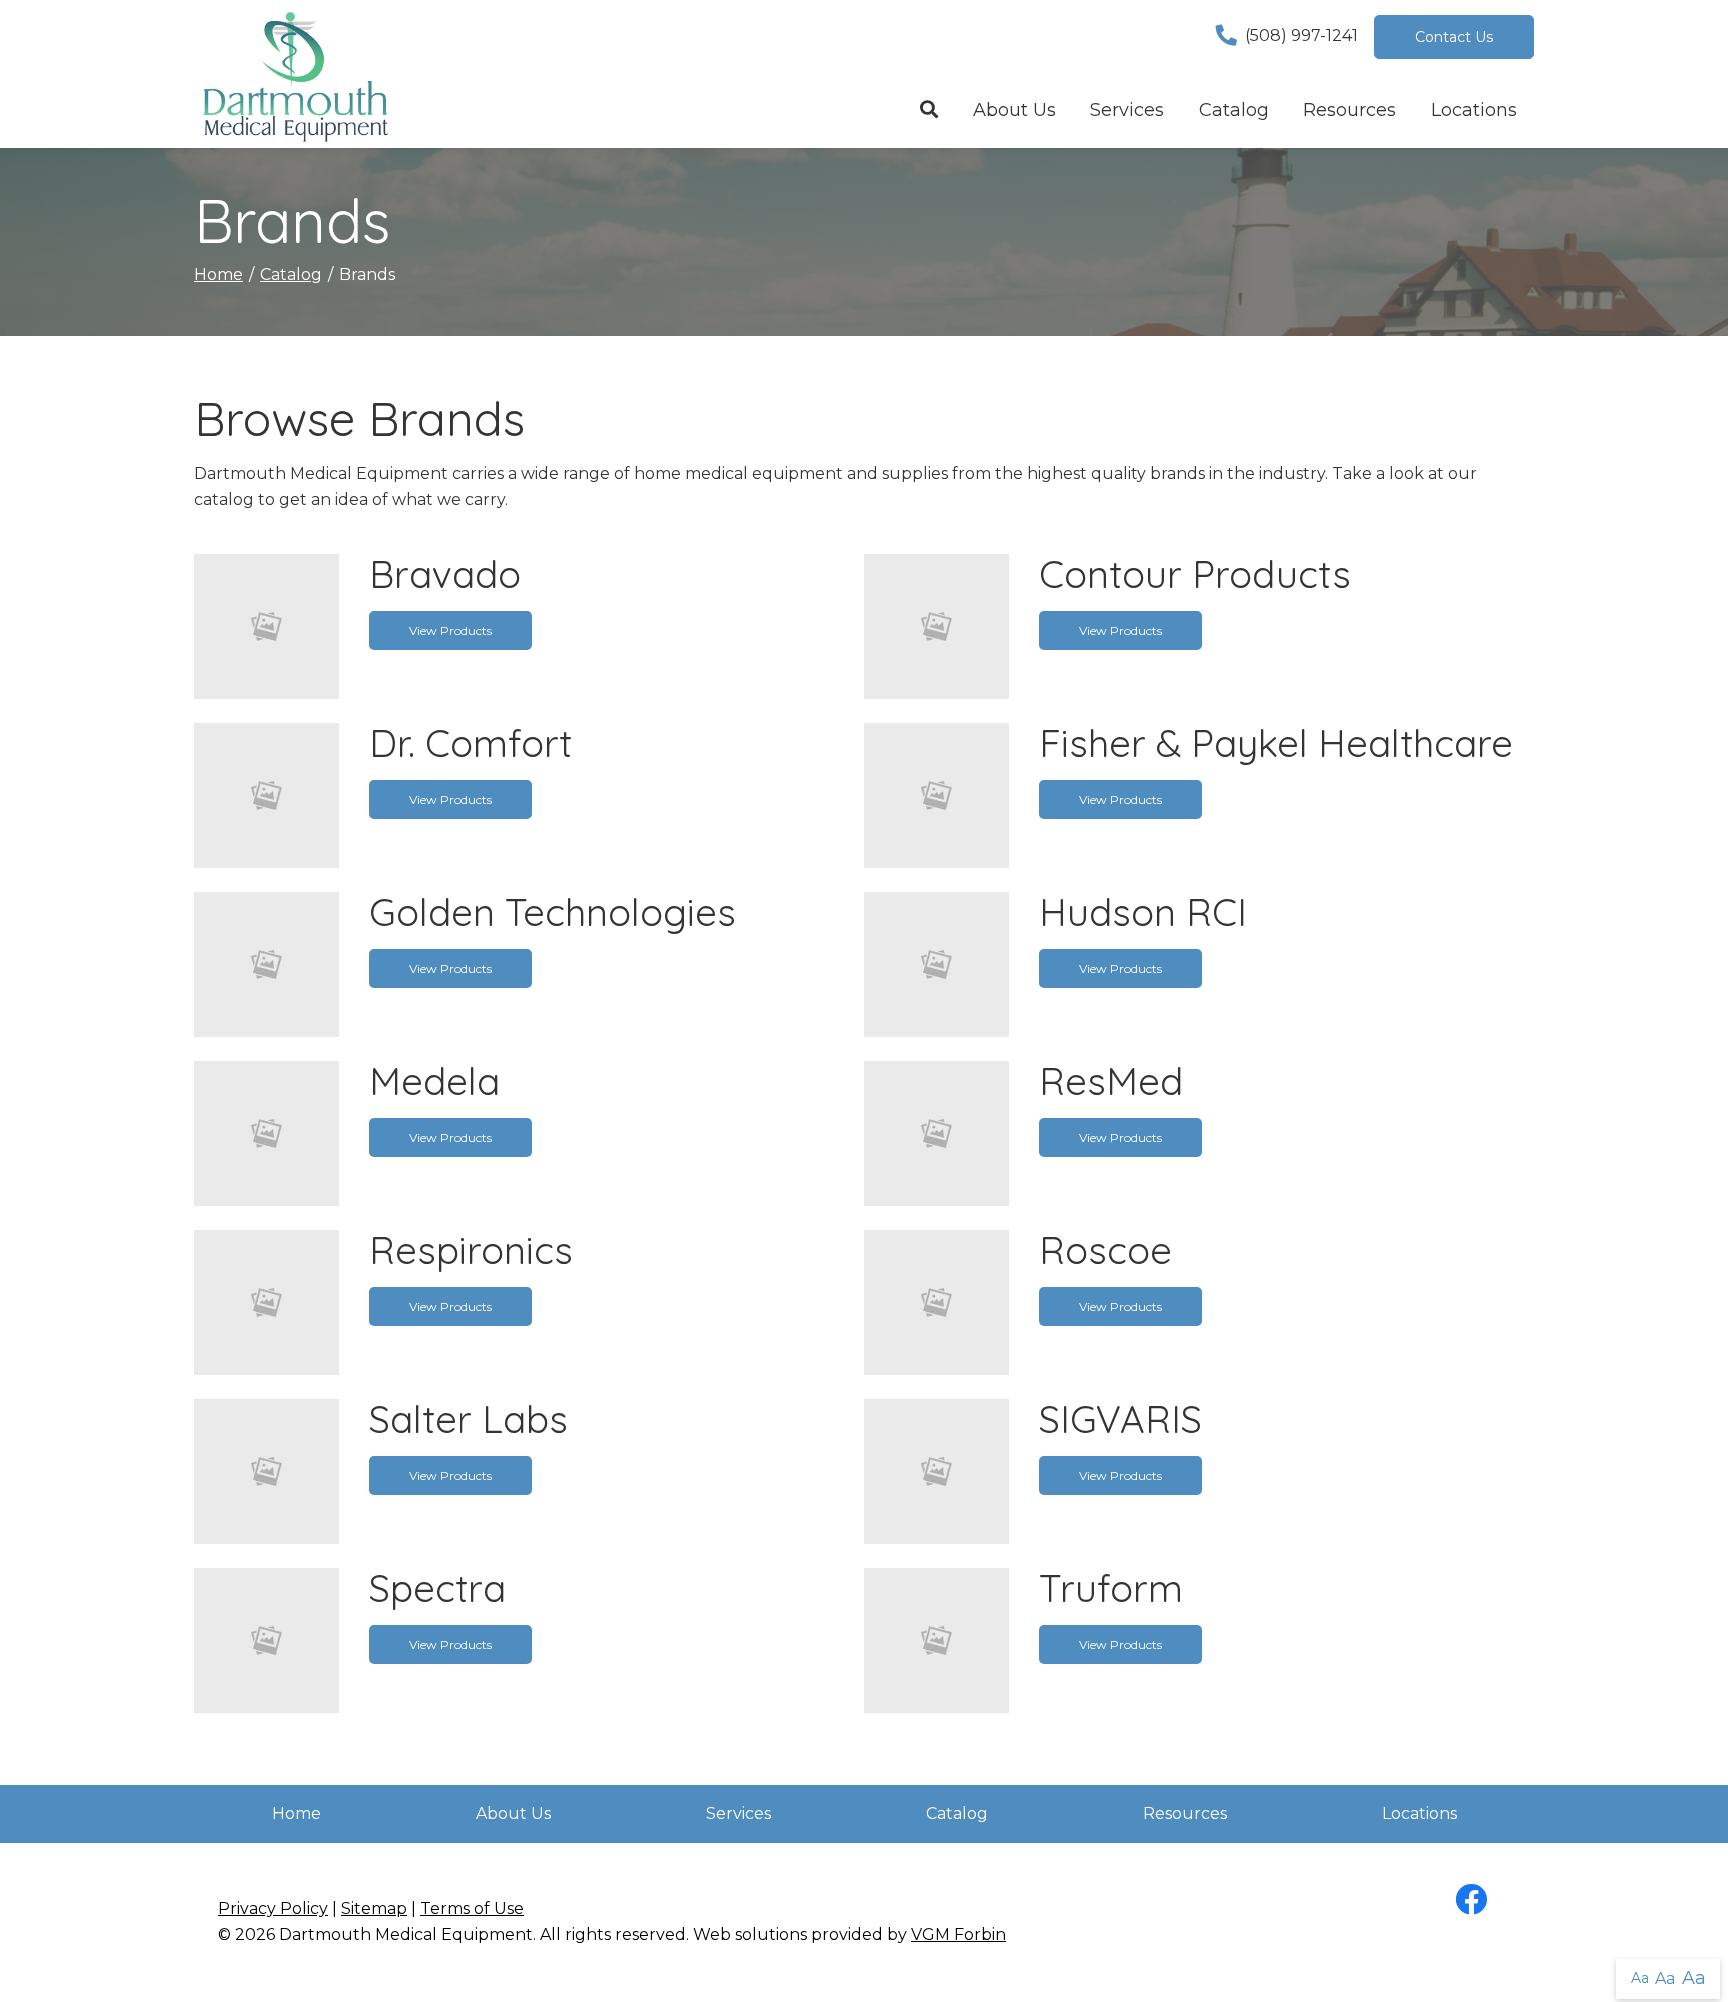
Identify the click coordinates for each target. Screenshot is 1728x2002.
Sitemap (374, 1908)
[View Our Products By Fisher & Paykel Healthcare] (936, 793)
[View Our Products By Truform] (936, 1638)
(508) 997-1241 (1301, 35)
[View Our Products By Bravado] (266, 624)
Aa (1640, 1978)
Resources (1349, 110)
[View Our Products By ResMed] (936, 1131)
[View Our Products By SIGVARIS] (936, 1469)
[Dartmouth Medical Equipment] (294, 74)
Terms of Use (472, 1908)
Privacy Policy (273, 1908)
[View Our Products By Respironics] (266, 1300)
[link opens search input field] (929, 111)
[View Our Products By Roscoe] (936, 1300)
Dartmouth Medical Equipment (406, 1934)
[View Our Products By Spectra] (266, 1638)
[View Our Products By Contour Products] (936, 624)
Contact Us (1454, 37)
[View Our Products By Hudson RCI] (936, 962)
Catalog (1234, 110)
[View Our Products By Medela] (266, 1131)
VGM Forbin (958, 1934)
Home (218, 274)
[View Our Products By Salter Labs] (266, 1469)
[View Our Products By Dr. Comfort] (266, 793)
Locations (1474, 110)
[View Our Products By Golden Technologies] (266, 962)
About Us (1014, 110)
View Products (450, 630)
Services (1127, 110)
